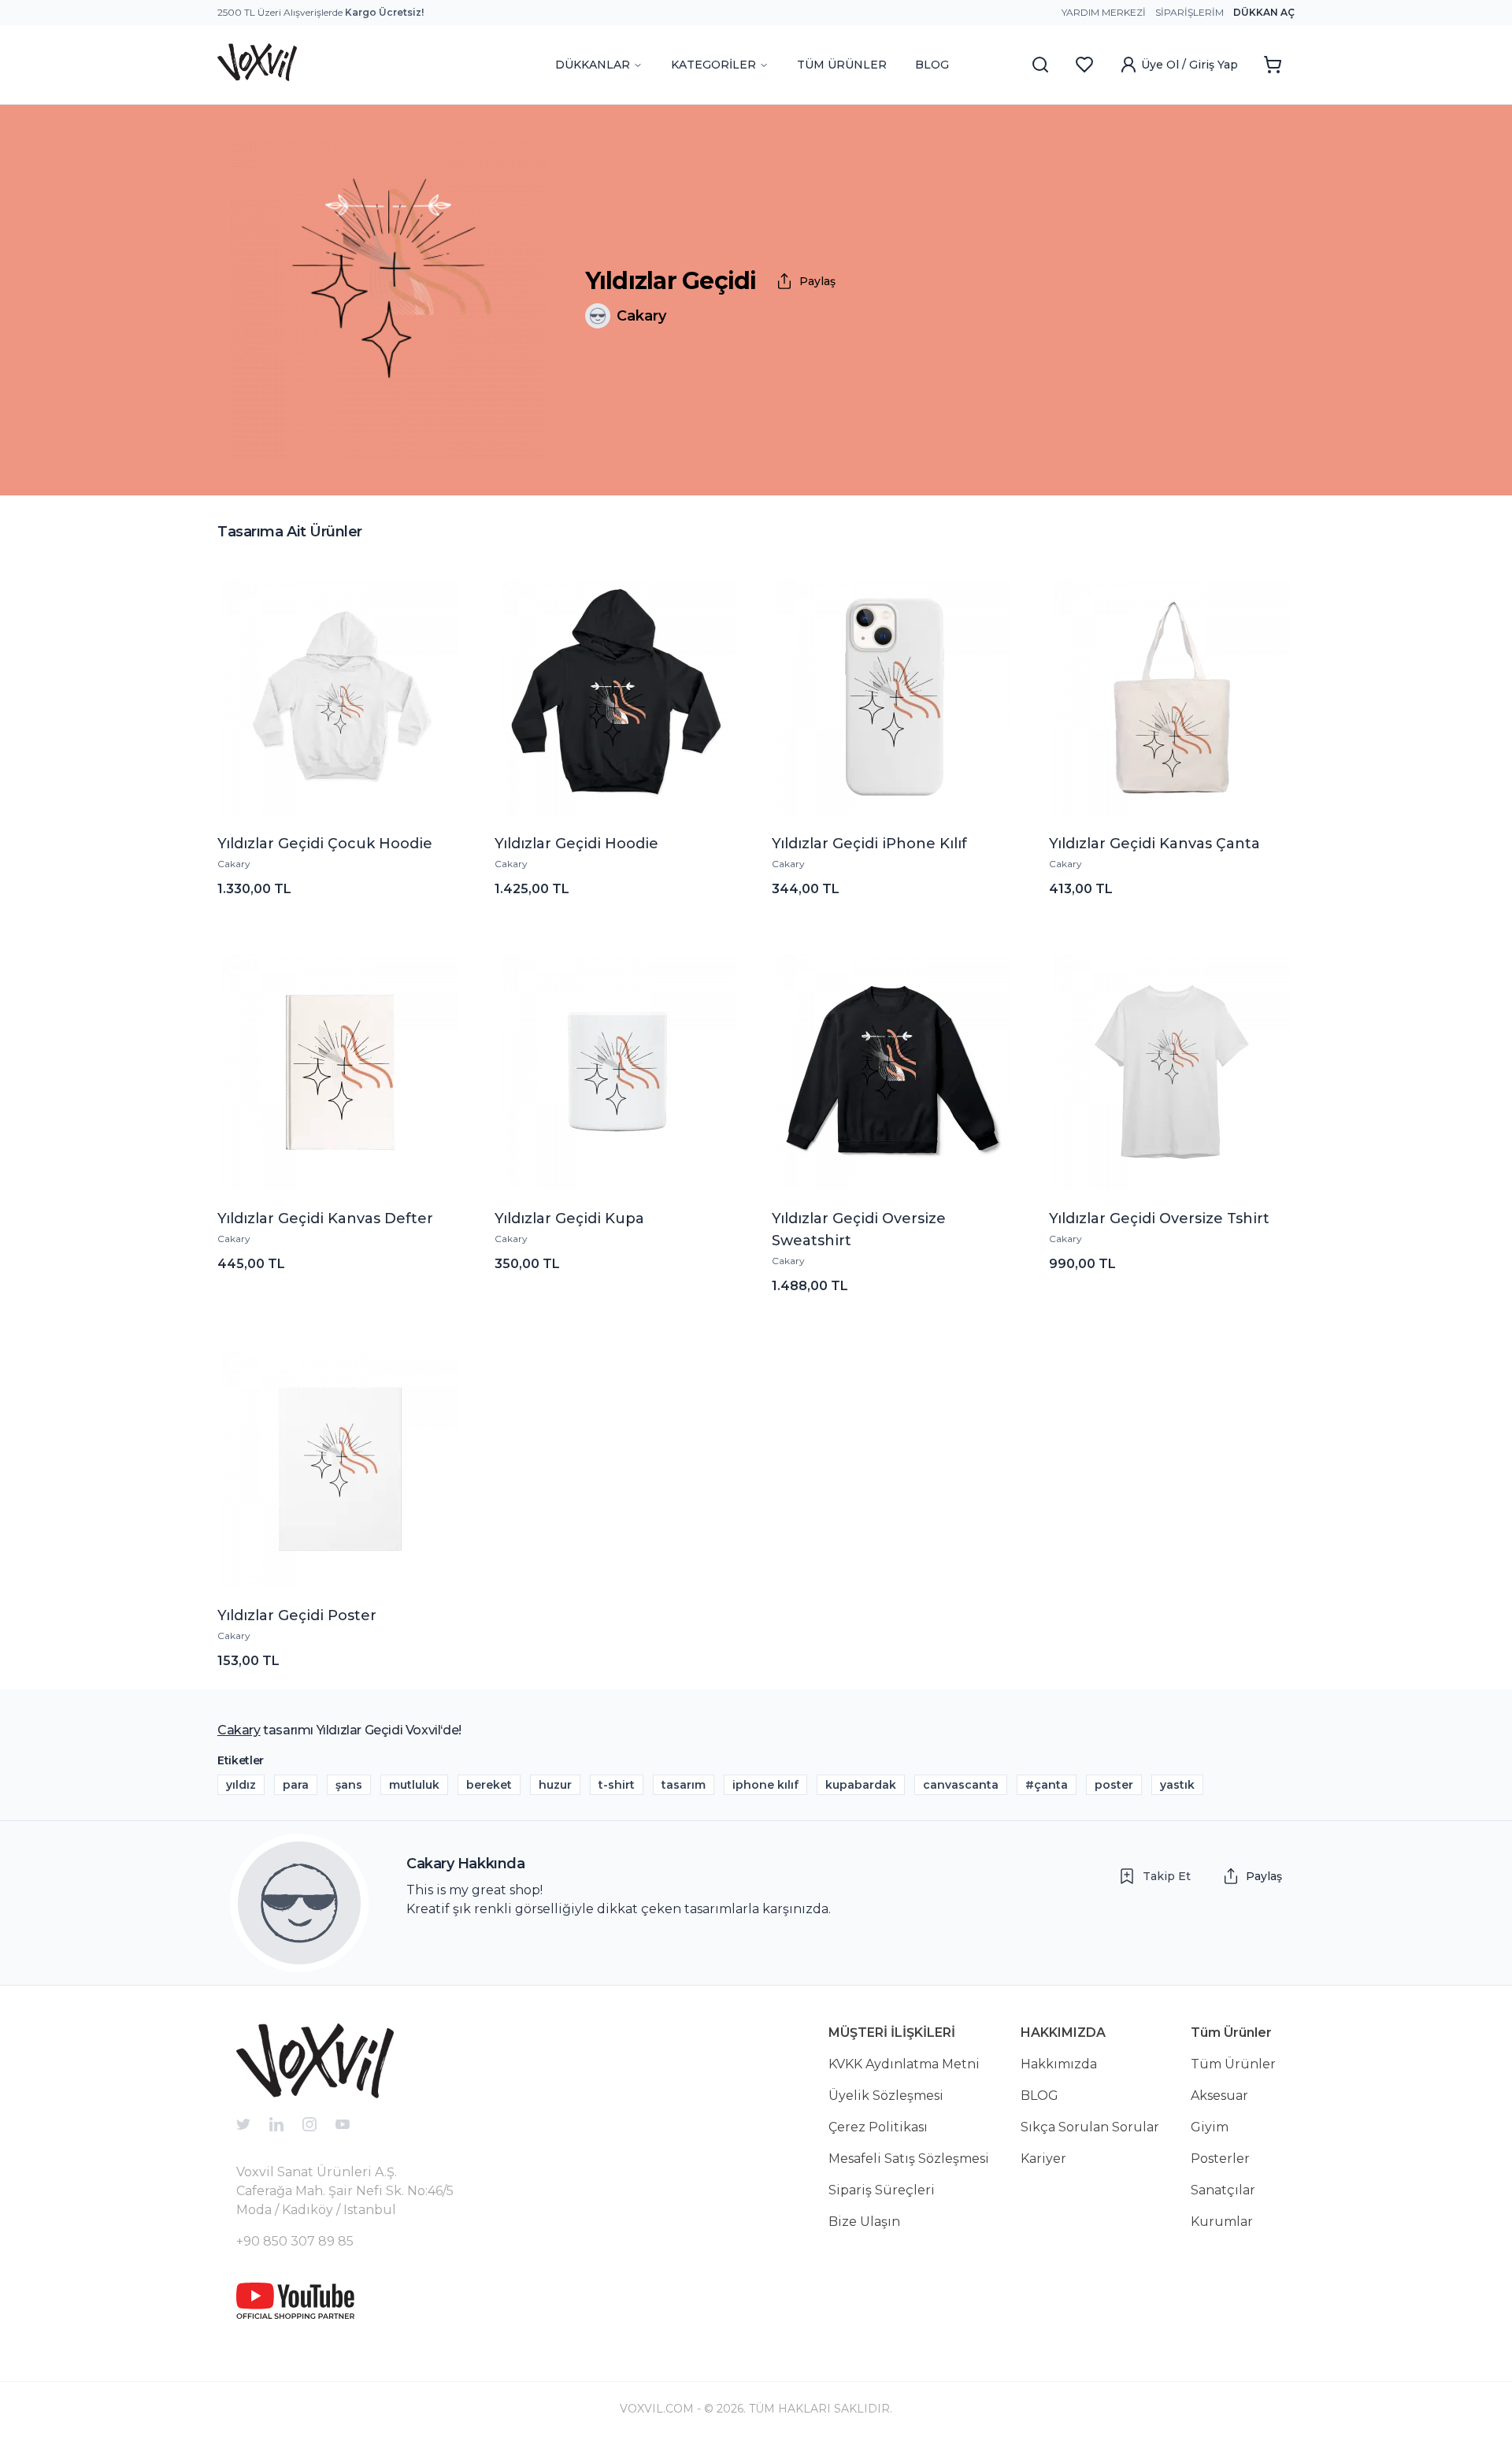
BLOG (932, 65)
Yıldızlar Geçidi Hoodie (576, 844)
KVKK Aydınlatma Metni (904, 2064)
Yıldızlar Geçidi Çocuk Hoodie (325, 844)
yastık (1177, 1785)
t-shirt (617, 1785)
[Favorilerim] (1084, 65)
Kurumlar (1222, 2222)
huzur (555, 1785)
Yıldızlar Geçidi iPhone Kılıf (869, 844)
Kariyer (1043, 2159)
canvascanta (961, 1785)
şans (349, 1785)
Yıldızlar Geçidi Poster (297, 1615)
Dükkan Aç (1264, 12)
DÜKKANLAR (593, 65)
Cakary (234, 864)
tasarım (684, 1785)
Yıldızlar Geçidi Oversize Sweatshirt (859, 1230)
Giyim (1210, 2127)
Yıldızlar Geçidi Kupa (569, 1218)
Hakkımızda (1059, 2064)
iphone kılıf (765, 1785)
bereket (489, 1785)
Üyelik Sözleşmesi (886, 2096)
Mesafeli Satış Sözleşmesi (909, 2159)
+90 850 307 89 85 (295, 2241)
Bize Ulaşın (864, 2222)
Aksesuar (1219, 2096)
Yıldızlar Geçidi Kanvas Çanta (1154, 844)
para (296, 1785)
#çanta (1047, 1785)
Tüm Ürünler (1233, 2064)
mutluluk (414, 1785)
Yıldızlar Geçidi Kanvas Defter (325, 1218)
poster (1114, 1785)
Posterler (1220, 2159)
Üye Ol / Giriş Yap (1190, 65)
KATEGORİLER (713, 65)
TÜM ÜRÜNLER (842, 65)
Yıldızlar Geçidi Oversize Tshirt (1159, 1218)
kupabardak (861, 1785)
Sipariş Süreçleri (882, 2190)
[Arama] (1040, 65)
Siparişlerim (1190, 12)
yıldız (241, 1785)
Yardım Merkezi (1104, 12)
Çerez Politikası (878, 2127)
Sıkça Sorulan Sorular (1090, 2127)
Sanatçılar (1223, 2190)
